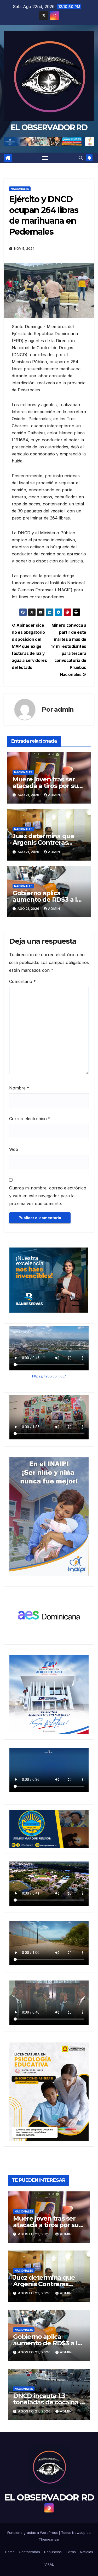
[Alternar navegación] (45, 158)
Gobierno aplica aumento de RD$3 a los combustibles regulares (49, 900)
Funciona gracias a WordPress (33, 2533)
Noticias (87, 2552)
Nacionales (20, 189)
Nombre (19, 1088)
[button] (81, 158)
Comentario (22, 981)
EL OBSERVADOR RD (49, 127)
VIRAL (49, 2564)
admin (64, 709)
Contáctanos (29, 2552)
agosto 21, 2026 (35, 2234)
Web (14, 1149)
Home (10, 2552)
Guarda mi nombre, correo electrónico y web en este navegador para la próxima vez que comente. (48, 1196)
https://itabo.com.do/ (49, 1376)
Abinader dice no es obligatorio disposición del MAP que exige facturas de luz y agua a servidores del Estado (29, 646)
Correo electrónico (30, 1119)
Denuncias (53, 2552)
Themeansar (49, 2539)
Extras (71, 2552)
